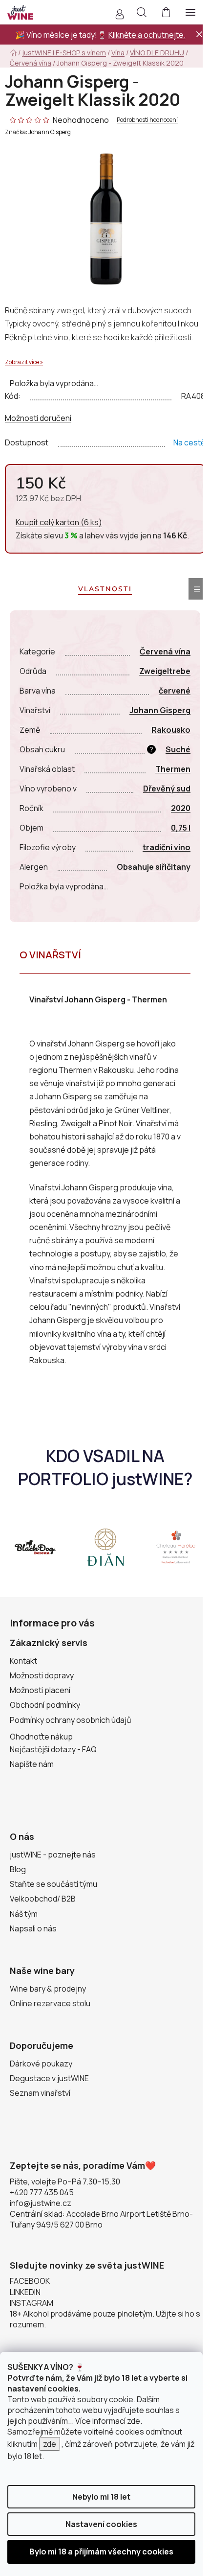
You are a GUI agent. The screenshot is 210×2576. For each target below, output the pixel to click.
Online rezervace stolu (50, 2003)
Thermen (173, 769)
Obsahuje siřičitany (154, 867)
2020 (181, 808)
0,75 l (181, 828)
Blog (18, 1869)
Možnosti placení (40, 1690)
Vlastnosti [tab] (105, 589)
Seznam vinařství (40, 2093)
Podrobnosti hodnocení (147, 120)
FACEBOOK (30, 2281)
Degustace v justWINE (49, 2078)
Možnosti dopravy (42, 1675)
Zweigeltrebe (165, 671)
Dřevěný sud (167, 789)
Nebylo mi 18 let (101, 2497)
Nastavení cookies (101, 2524)
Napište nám (32, 1764)
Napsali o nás (33, 1928)
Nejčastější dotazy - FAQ (53, 1749)
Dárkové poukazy (41, 2064)
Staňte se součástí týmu (53, 1884)
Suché (178, 749)
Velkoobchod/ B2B (43, 1899)
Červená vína (165, 651)
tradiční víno (167, 847)
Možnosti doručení (38, 418)
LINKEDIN (25, 2292)
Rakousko (171, 730)
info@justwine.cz (41, 2203)
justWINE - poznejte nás (53, 1855)
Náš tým (24, 1914)
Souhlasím (101, 2552)
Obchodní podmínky (45, 1705)
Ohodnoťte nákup (41, 1737)
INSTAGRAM (31, 2303)
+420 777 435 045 (42, 2192)
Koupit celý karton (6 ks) (59, 522)
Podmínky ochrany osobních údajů (71, 1720)
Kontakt (23, 1661)
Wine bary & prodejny (48, 1989)
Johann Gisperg (50, 132)
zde (134, 2421)
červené (175, 691)
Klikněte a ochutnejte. (147, 35)
